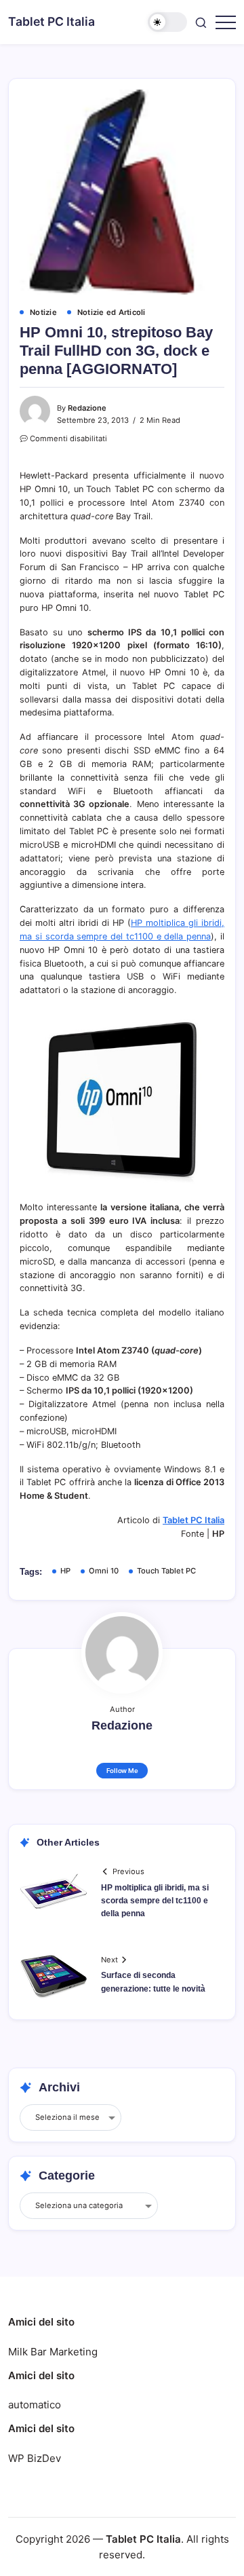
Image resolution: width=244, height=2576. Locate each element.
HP (65, 1571)
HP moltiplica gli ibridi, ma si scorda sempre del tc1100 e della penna (155, 1901)
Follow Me (122, 1771)
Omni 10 (104, 1571)
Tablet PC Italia (52, 21)
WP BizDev (35, 2458)
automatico (35, 2405)
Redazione (87, 408)
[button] (167, 22)
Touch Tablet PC (166, 1571)
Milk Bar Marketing (53, 2352)
